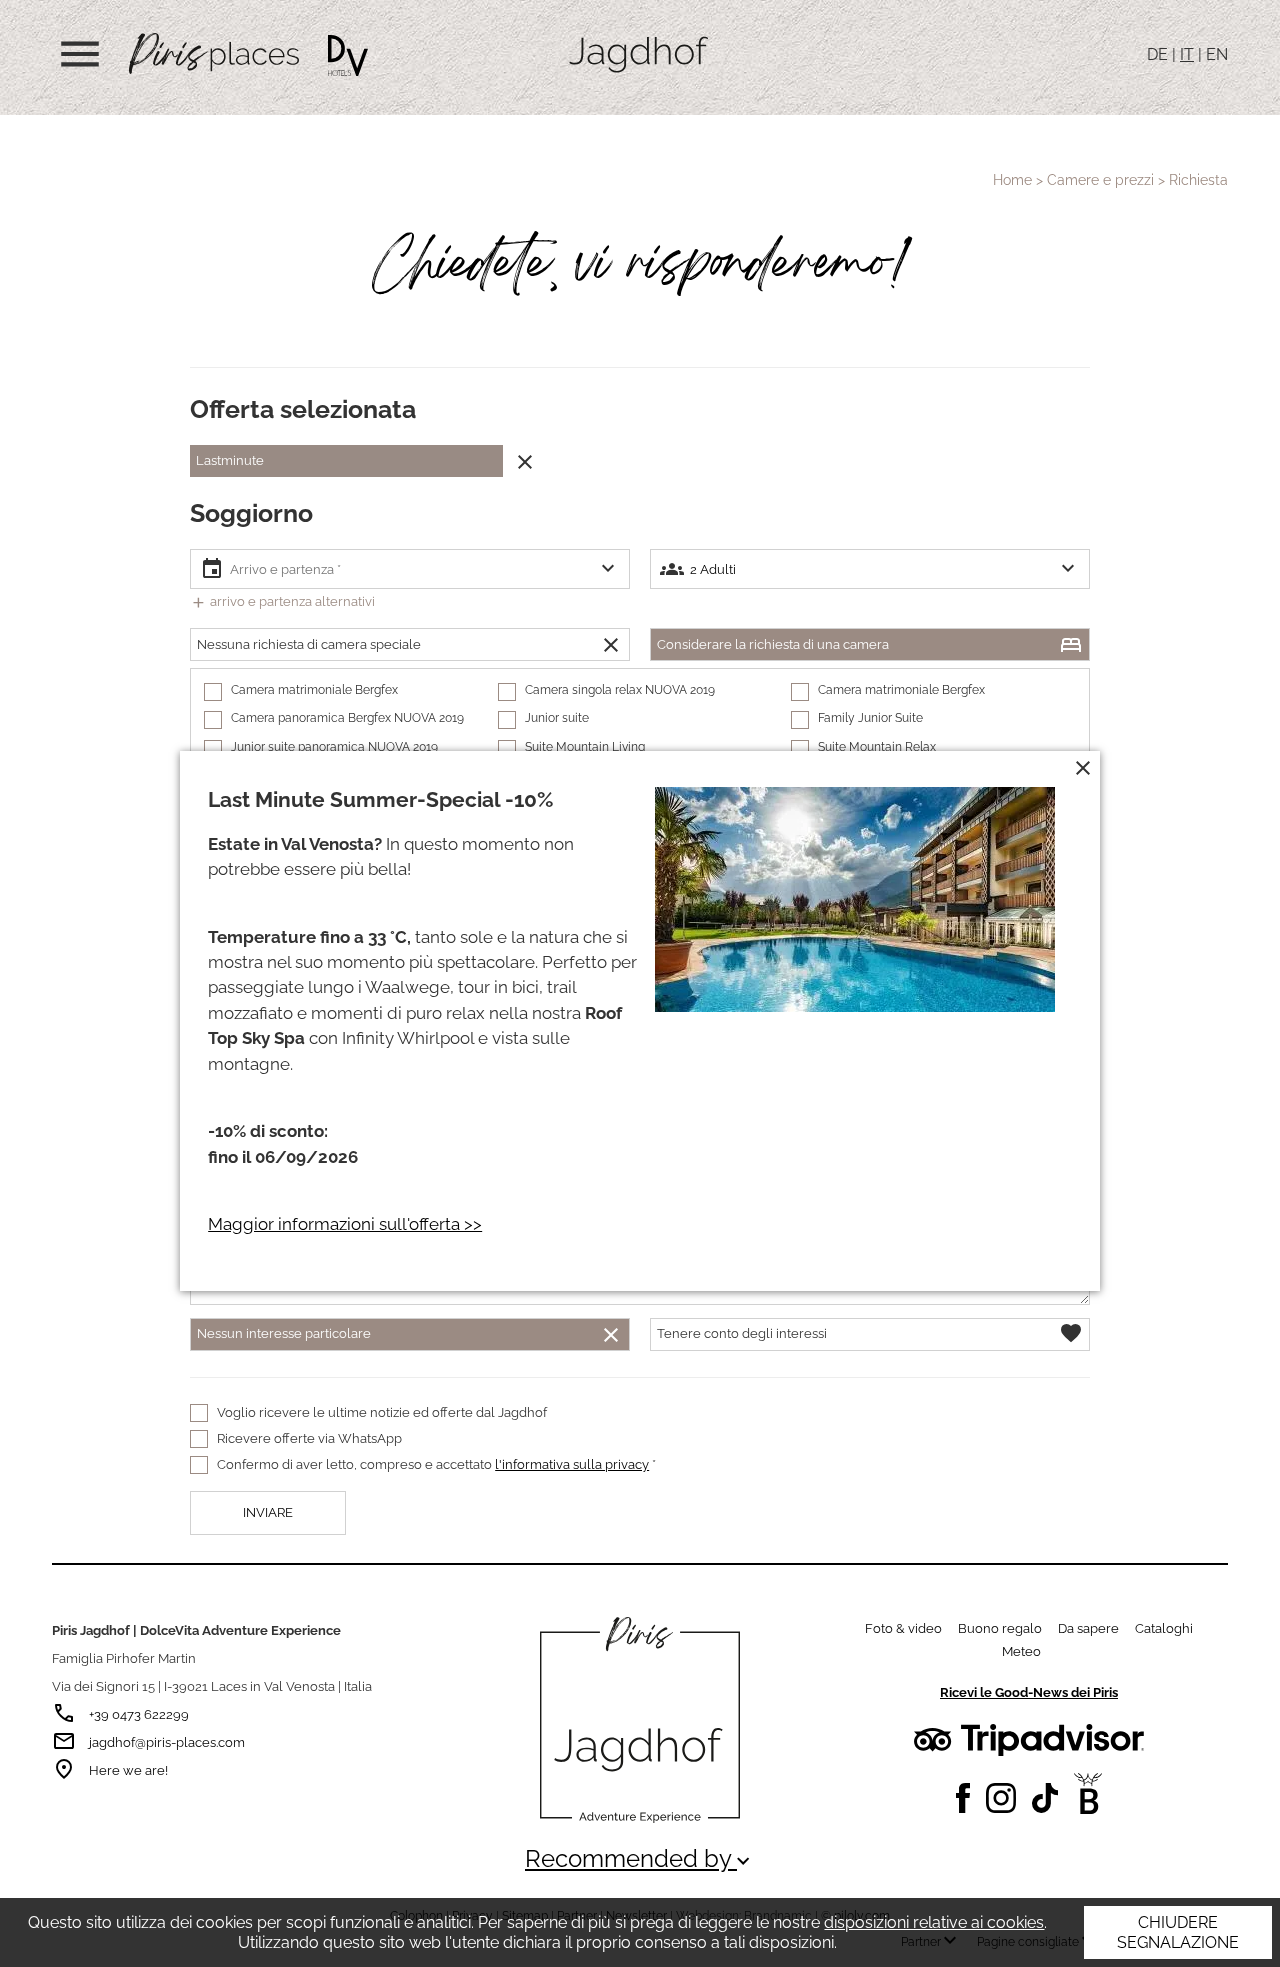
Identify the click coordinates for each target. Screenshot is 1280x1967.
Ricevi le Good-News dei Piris (1029, 1692)
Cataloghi (1164, 1628)
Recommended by (640, 1859)
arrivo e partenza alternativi (282, 601)
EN (1217, 54)
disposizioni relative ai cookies (934, 1922)
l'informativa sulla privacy (572, 1464)
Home (1012, 180)
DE (1157, 54)
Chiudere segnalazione (1178, 1932)
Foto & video (903, 1628)
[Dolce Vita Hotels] (348, 55)
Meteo (1021, 1651)
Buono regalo (1000, 1628)
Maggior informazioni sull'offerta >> (345, 1224)
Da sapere (1088, 1628)
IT (1187, 54)
